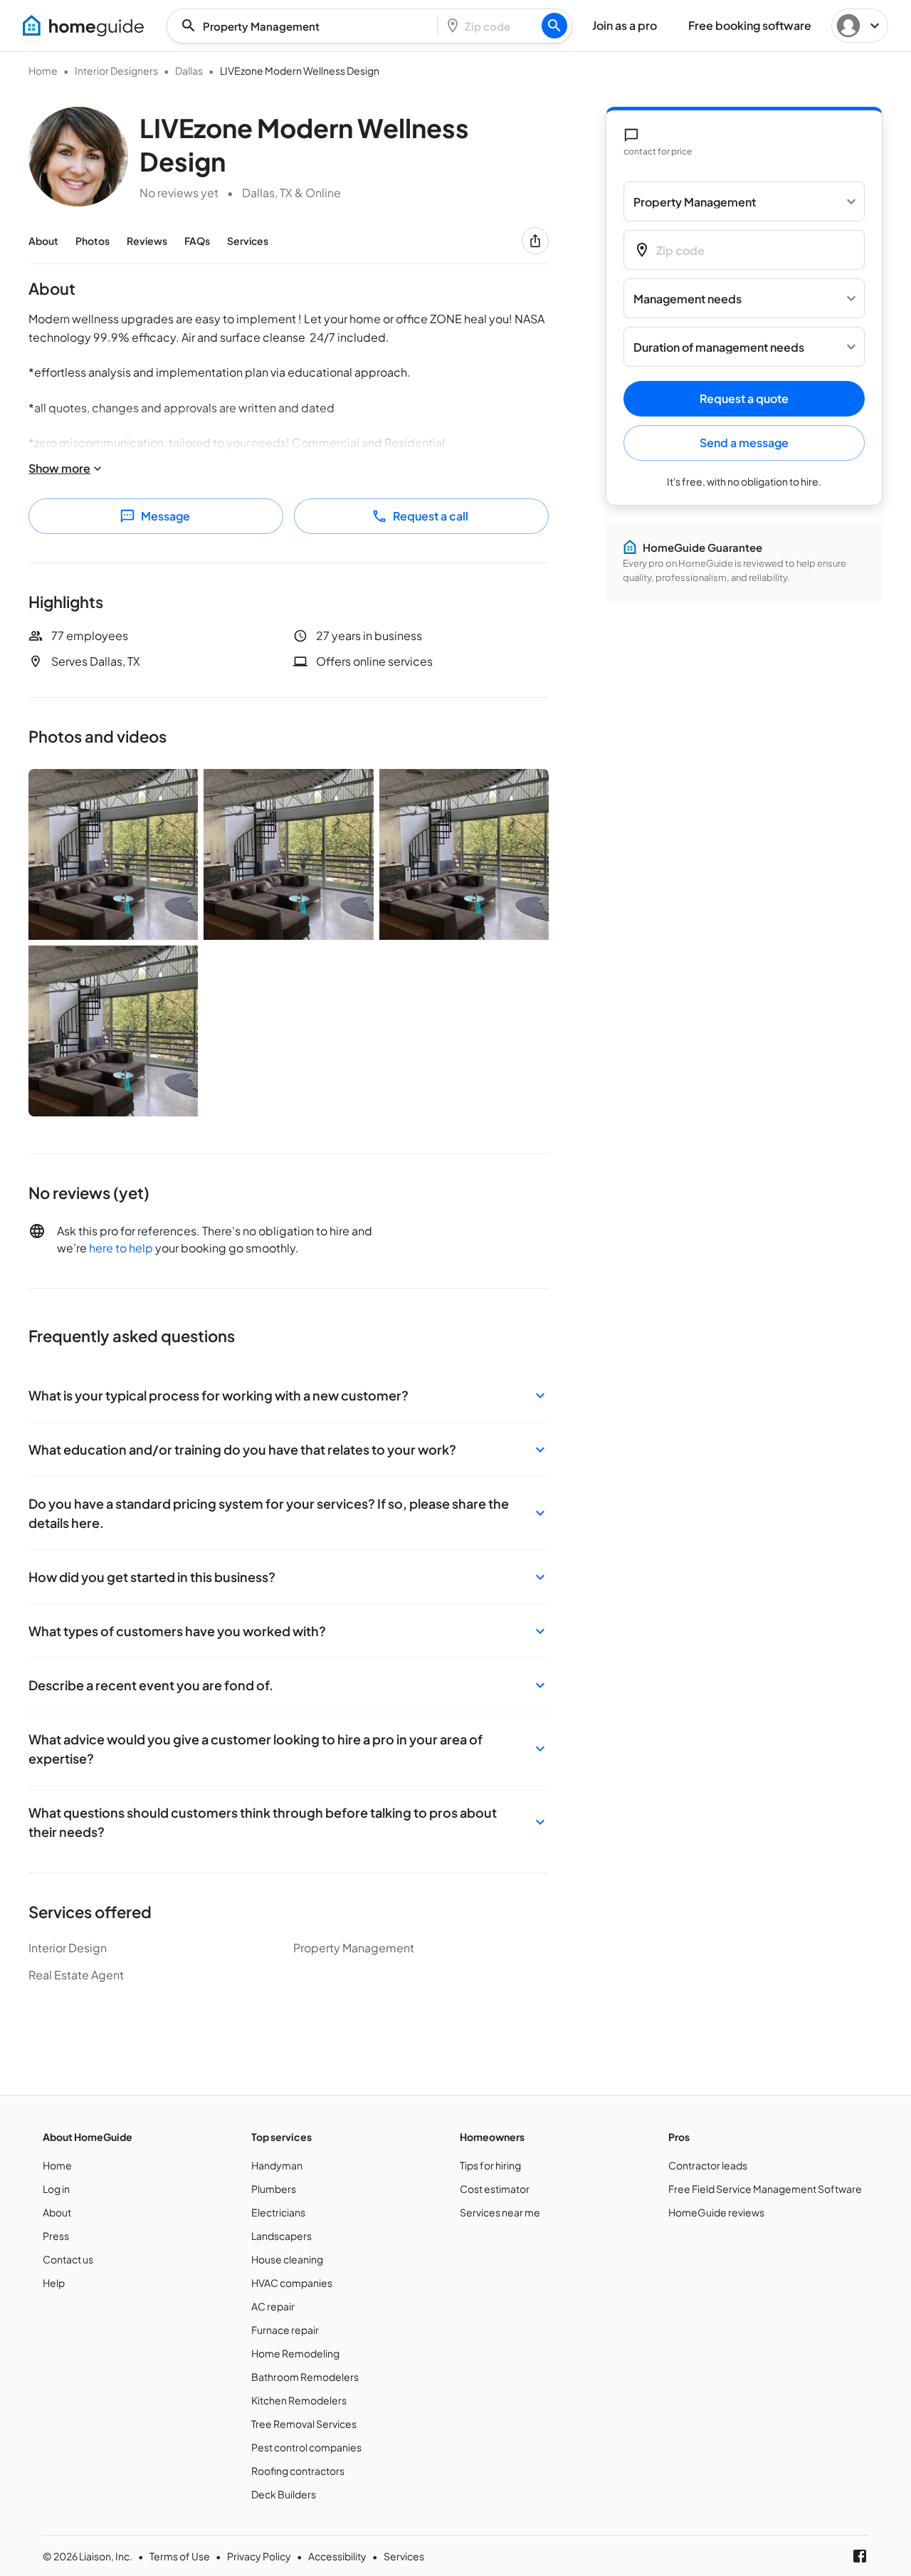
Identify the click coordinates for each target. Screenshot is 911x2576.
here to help (121, 1248)
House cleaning (287, 2259)
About (43, 241)
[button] (289, 1395)
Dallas (189, 70)
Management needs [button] (688, 299)
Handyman (277, 2165)
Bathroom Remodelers (305, 2377)
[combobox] (306, 26)
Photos (93, 241)
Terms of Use (180, 2556)
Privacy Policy (259, 2556)
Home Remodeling (295, 2353)
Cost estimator (495, 2189)
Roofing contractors (298, 2471)
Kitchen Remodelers (299, 2400)
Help (54, 2283)
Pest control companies (306, 2447)
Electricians (278, 2212)
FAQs (197, 241)
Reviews (147, 241)
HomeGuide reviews (716, 2212)
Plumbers (274, 2189)
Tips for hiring (490, 2165)
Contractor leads (708, 2165)
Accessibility (337, 2556)
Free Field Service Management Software (765, 2189)
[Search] (554, 26)
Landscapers (281, 2236)
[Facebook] (860, 2556)
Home (43, 70)
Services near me (500, 2212)
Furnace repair (285, 2330)
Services (248, 241)
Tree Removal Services (304, 2424)
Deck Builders (284, 2494)
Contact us (68, 2259)
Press (56, 2236)
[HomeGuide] (83, 26)
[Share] (535, 241)
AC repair (273, 2306)
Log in (56, 2189)
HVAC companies (292, 2283)
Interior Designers (116, 70)
